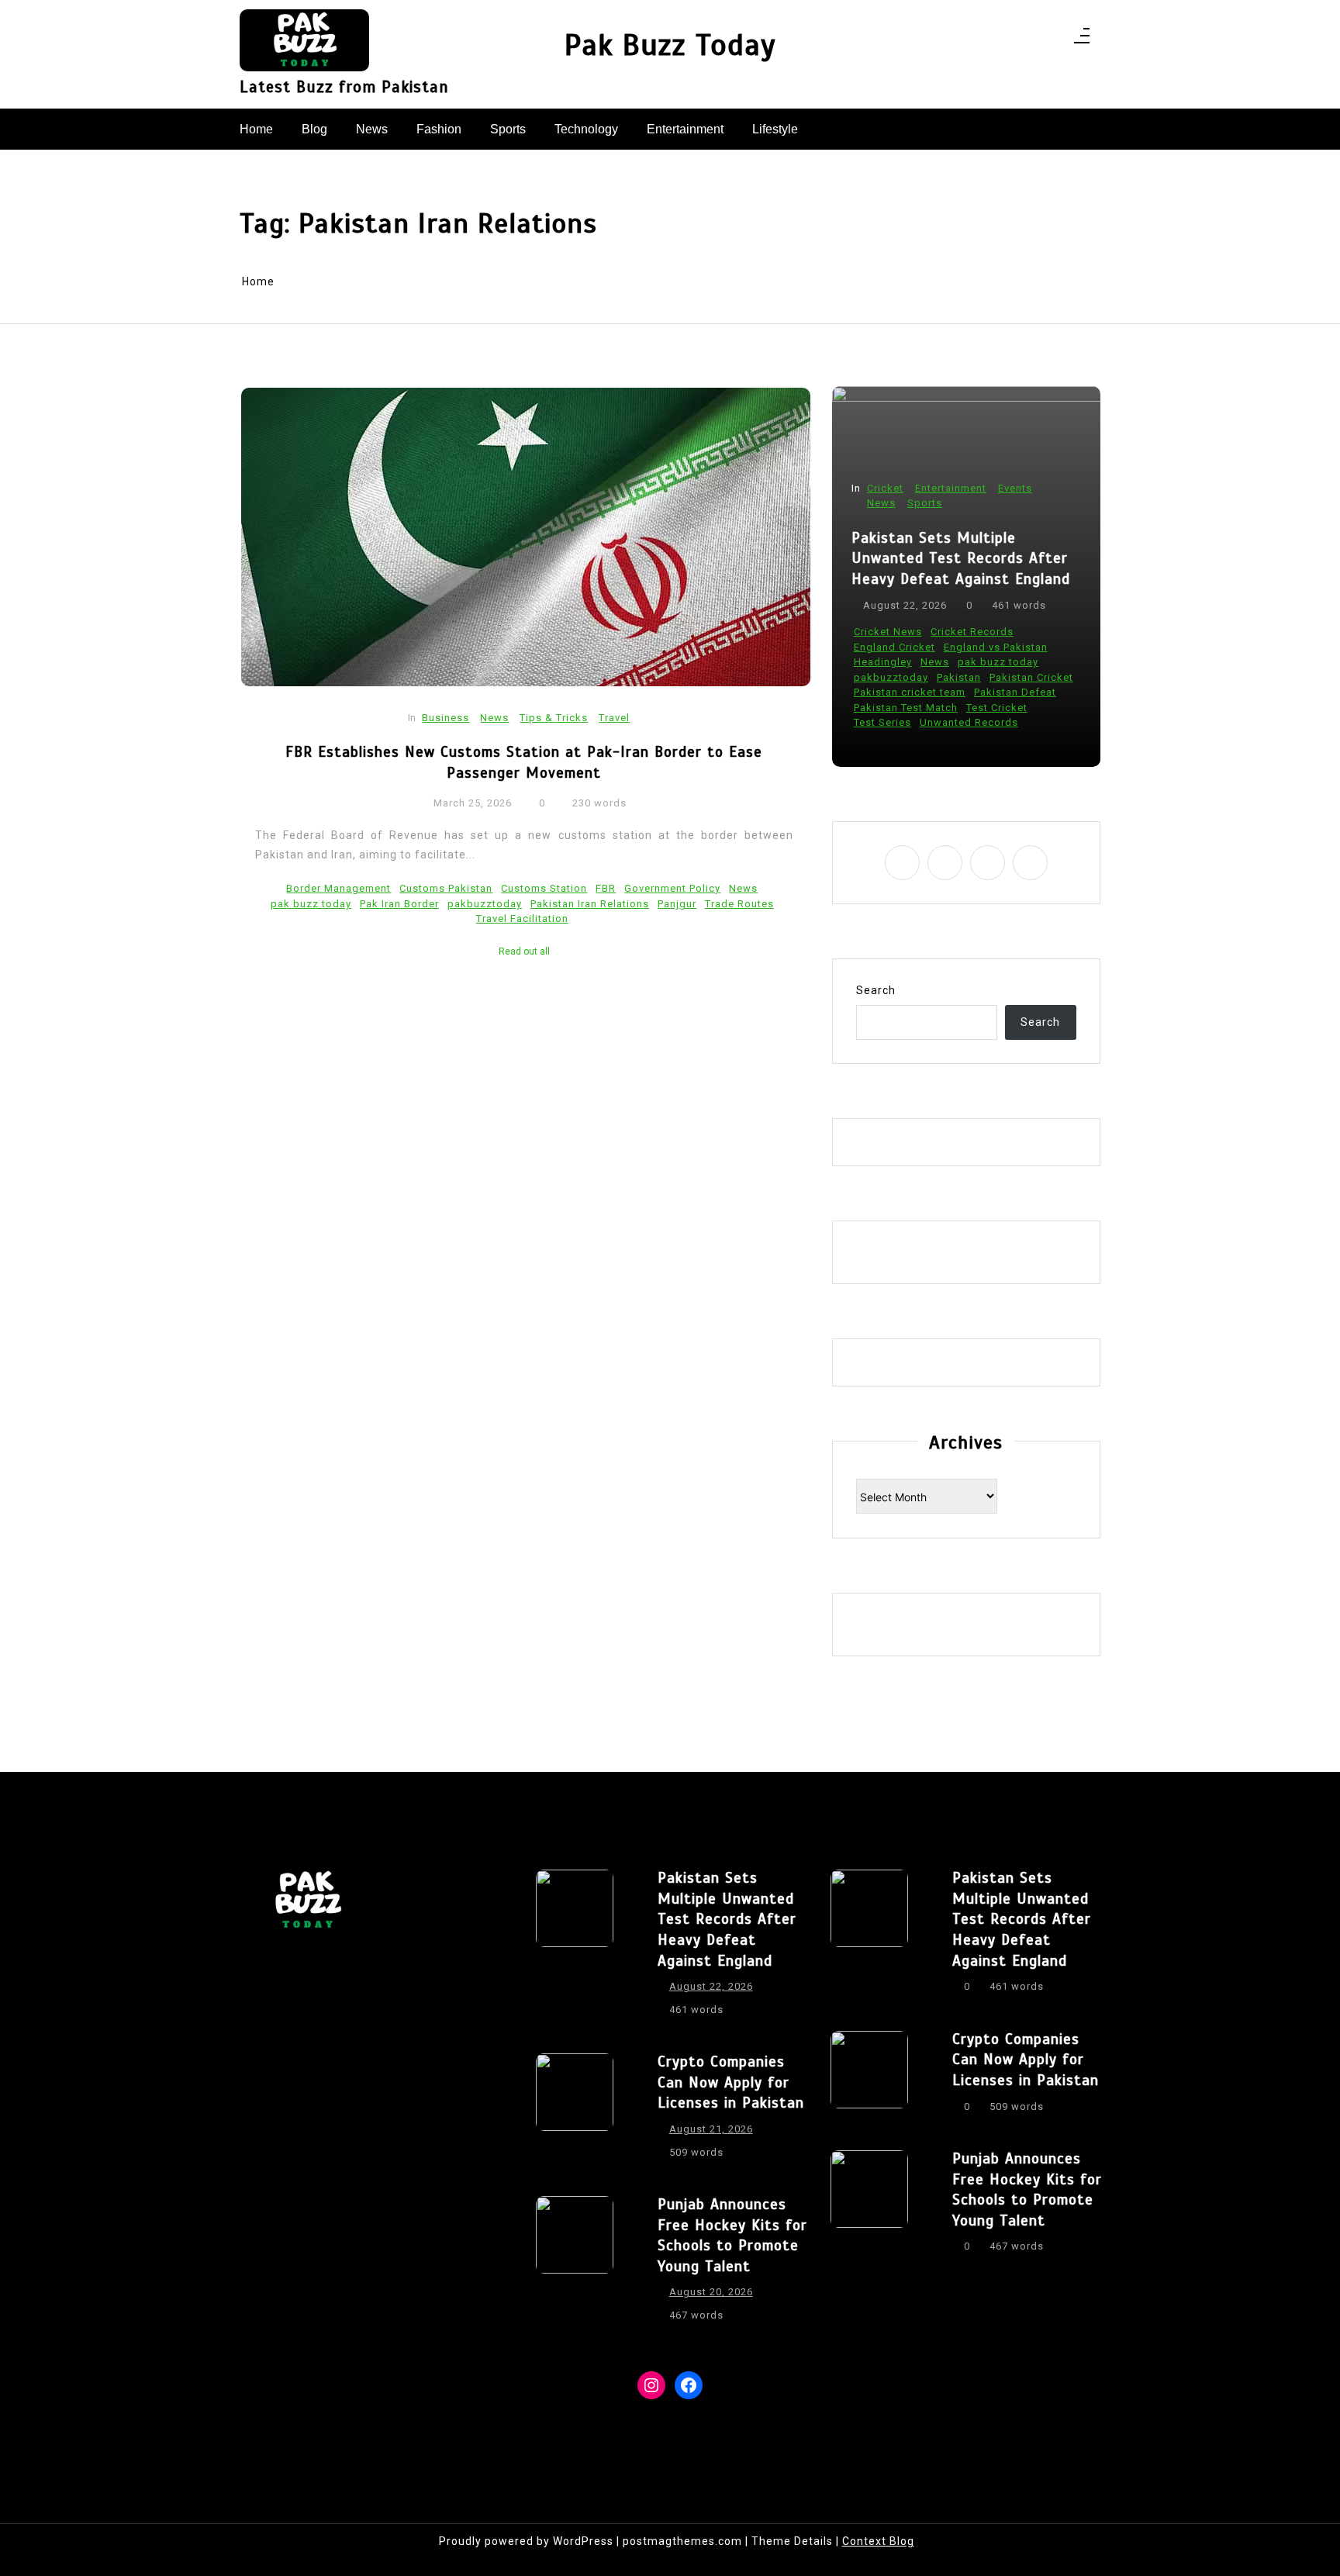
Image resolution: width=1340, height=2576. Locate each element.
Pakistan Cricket (1031, 677)
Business (446, 718)
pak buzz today (311, 904)
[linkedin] (1031, 40)
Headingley (883, 662)
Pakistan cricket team (910, 692)
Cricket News (888, 632)
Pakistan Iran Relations (590, 904)
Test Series (882, 722)
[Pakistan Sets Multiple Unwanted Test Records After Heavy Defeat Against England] (575, 1948)
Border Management (338, 888)
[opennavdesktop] (1082, 40)
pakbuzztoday (485, 904)
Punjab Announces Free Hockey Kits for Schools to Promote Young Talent (732, 2235)
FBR (606, 888)
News (372, 129)
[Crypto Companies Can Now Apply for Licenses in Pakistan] (575, 2112)
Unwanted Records (969, 722)
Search (876, 990)
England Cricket (894, 647)
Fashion (439, 129)
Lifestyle (775, 129)
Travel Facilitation (522, 919)
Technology (586, 129)
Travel (614, 718)
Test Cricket (997, 708)
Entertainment (685, 129)
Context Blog (878, 2541)
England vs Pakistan (996, 647)
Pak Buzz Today (670, 45)
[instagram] (1011, 40)
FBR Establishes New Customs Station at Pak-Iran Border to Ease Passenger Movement (524, 762)
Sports (508, 129)
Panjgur (677, 904)
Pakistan (959, 677)
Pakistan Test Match (906, 708)
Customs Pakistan (446, 888)
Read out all (524, 951)
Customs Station (544, 888)
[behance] (1051, 40)
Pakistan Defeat (1015, 692)
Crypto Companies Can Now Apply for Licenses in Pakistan (731, 2082)
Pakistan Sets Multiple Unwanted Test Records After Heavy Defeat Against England (961, 558)
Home (256, 129)
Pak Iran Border (399, 904)
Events (1015, 488)
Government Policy (672, 888)
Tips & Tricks (554, 718)
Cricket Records (972, 632)
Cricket (885, 488)
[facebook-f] (991, 40)
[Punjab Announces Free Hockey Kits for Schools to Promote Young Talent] (575, 2264)
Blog (314, 129)
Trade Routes (739, 904)
